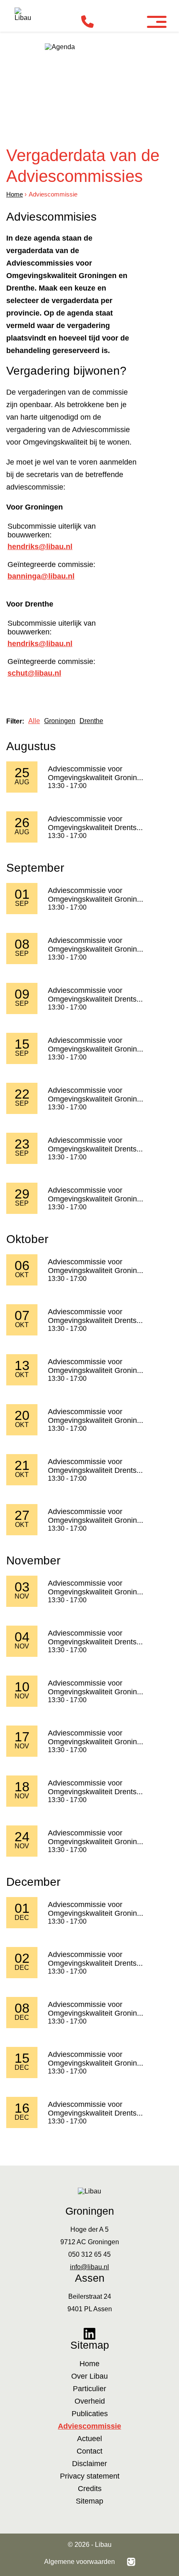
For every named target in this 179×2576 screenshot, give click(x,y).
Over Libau (89, 2376)
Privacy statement (90, 2476)
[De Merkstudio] (131, 2562)
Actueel (89, 2439)
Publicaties (90, 2414)
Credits (90, 2489)
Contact (89, 2451)
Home (15, 194)
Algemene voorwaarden (80, 2562)
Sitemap (89, 2501)
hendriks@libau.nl (40, 547)
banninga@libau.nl (41, 576)
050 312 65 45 (89, 2254)
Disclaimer (89, 2464)
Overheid (90, 2401)
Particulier (89, 2389)
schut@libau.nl (34, 673)
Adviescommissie (89, 2426)
